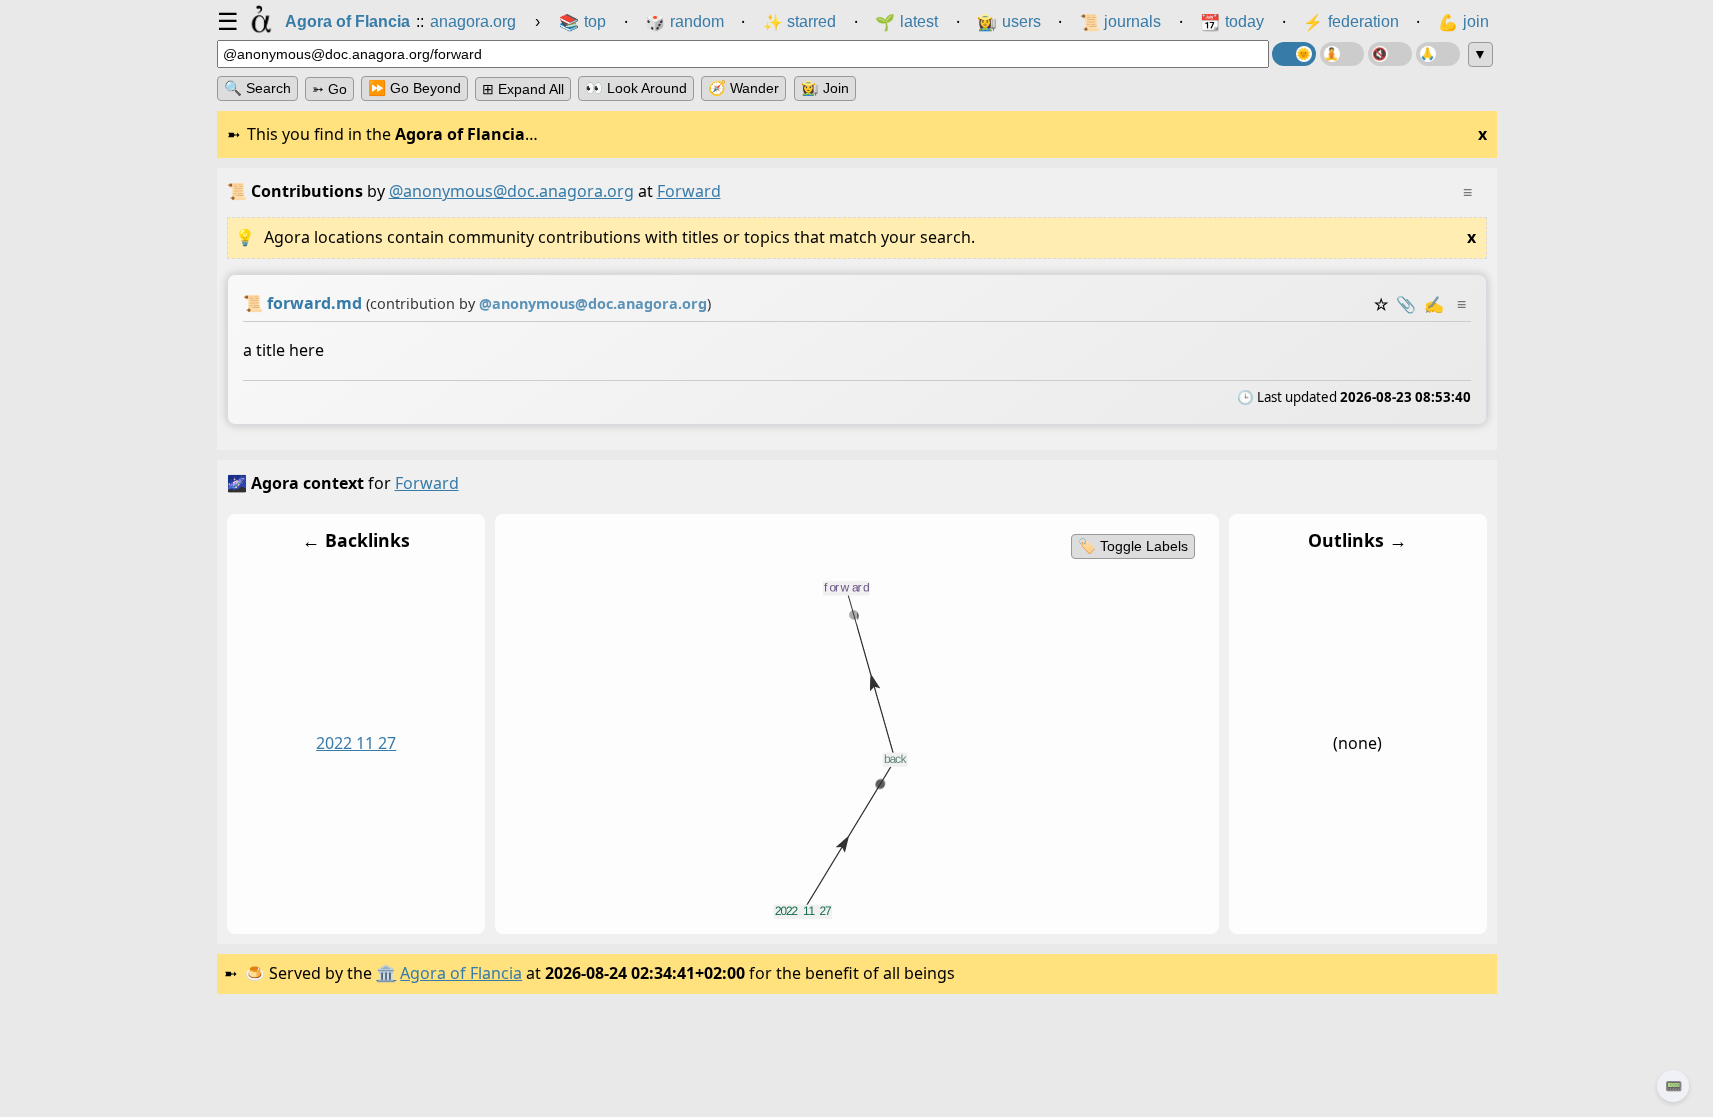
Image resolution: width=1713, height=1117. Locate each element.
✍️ (1434, 304)
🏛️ (386, 973)
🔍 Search (257, 88)
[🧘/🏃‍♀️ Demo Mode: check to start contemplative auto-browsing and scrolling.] (1342, 54)
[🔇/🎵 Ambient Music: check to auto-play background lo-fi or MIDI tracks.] (1390, 54)
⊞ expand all (523, 89)
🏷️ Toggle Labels (1132, 546)
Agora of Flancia (461, 973)
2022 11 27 (356, 743)
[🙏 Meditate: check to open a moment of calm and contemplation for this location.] (1438, 54)
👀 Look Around (636, 88)
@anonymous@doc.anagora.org (511, 191)
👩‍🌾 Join (825, 88)
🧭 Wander (743, 88)
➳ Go (329, 89)
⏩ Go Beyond (414, 88)
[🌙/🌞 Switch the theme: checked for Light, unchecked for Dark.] (1294, 54)
